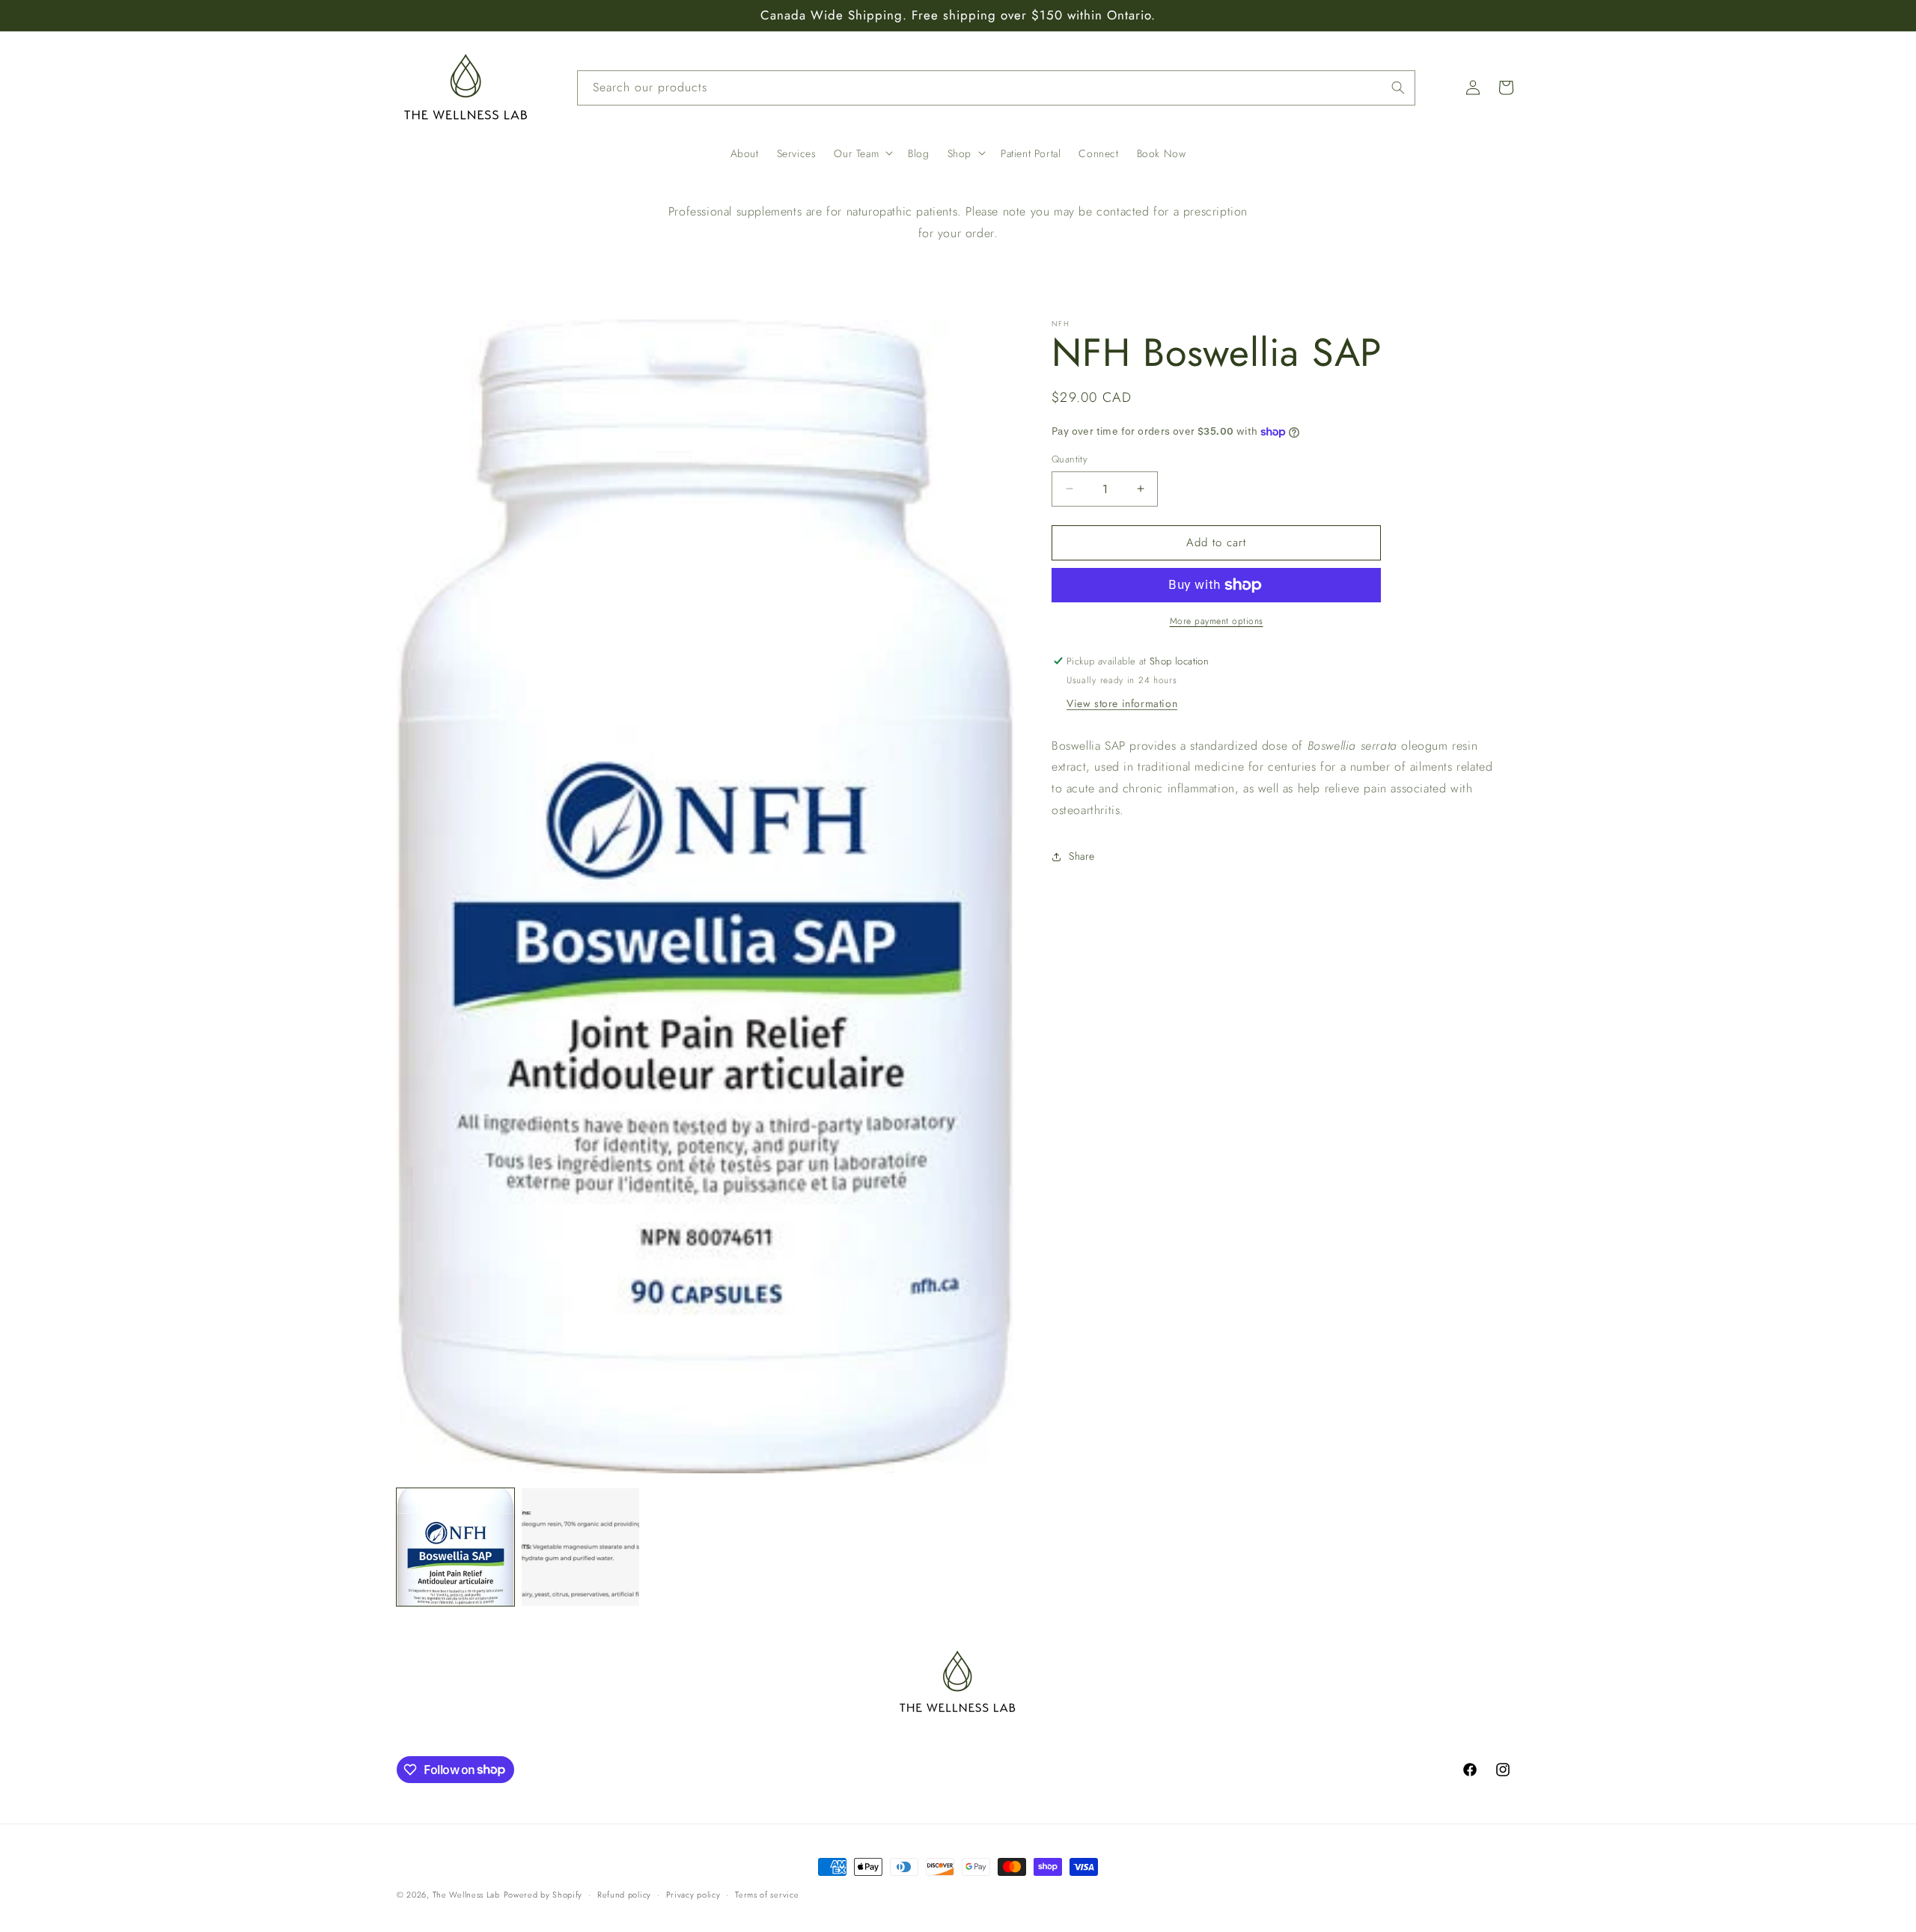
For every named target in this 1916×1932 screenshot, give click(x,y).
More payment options (1217, 621)
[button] (862, 153)
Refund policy (624, 1894)
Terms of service (767, 1894)
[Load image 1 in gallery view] (455, 1547)
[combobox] (996, 88)
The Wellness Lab (466, 1895)
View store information (1122, 703)
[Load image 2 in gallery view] (580, 1547)
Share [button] (1082, 856)
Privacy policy (693, 1894)
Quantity (1070, 459)
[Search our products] (1398, 88)
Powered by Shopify (543, 1895)
